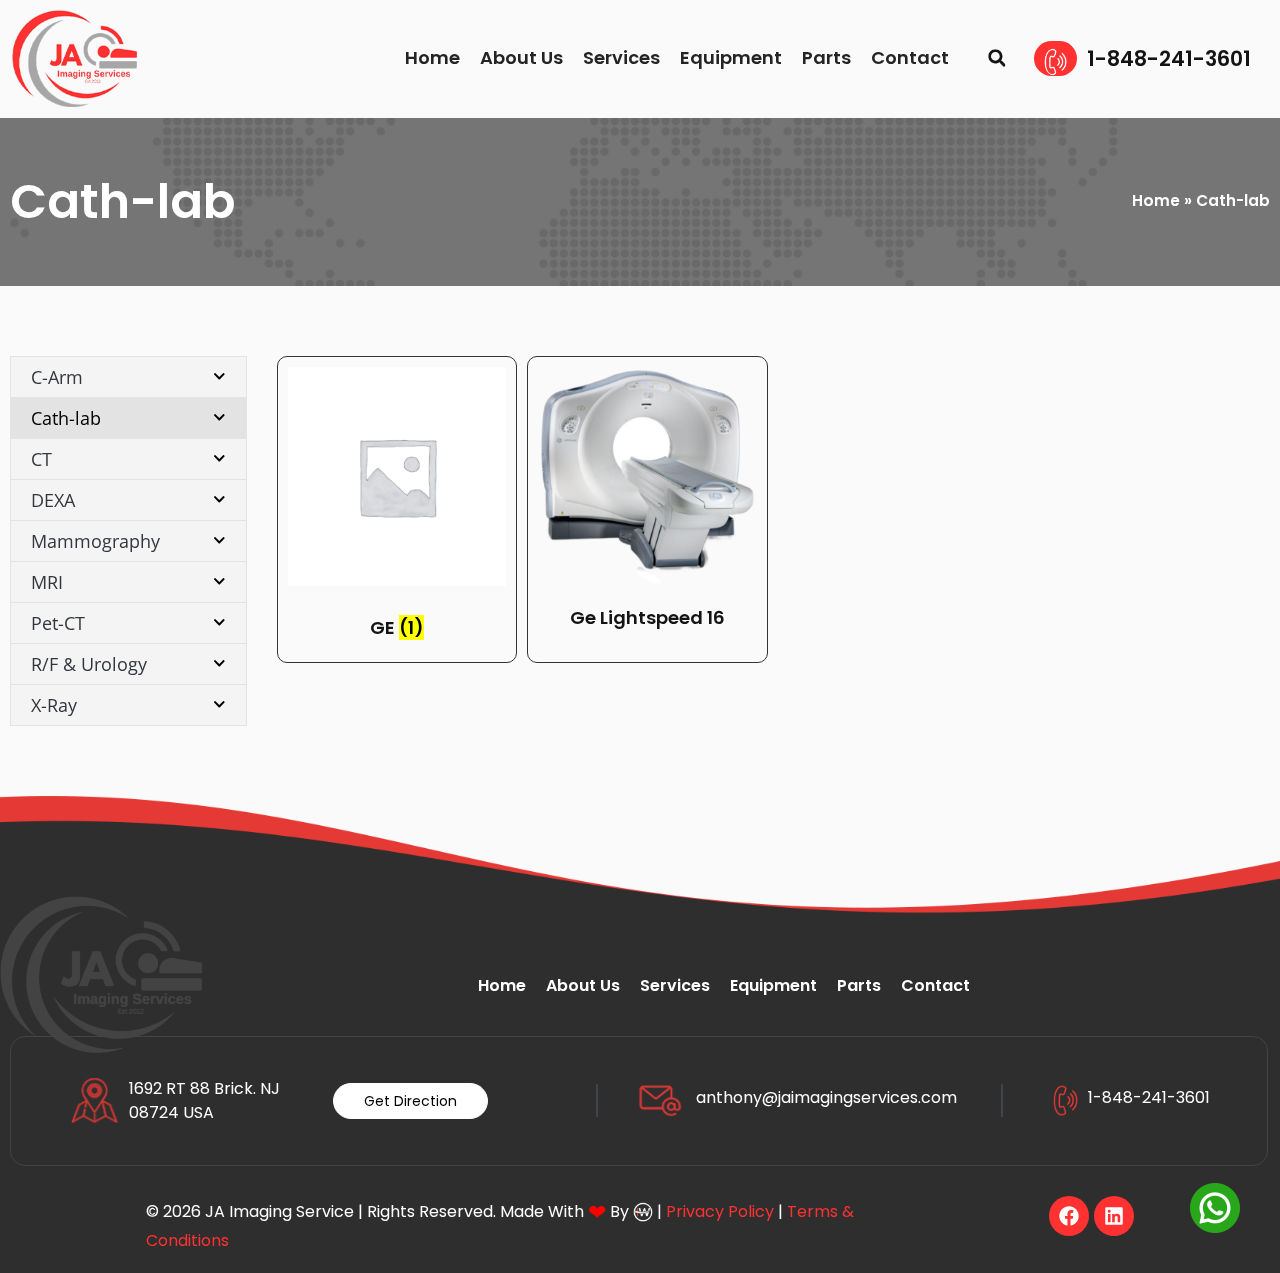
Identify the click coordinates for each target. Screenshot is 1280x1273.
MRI (47, 582)
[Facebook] (1069, 1216)
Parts (826, 57)
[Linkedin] (1114, 1216)
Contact (910, 57)
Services (621, 57)
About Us (521, 57)
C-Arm (57, 377)
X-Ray (54, 705)
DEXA (53, 500)
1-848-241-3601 (1169, 58)
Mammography (95, 541)
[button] (996, 58)
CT (41, 459)
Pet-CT (58, 623)
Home (432, 57)
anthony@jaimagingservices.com (826, 1097)
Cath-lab (66, 418)
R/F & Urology (89, 664)
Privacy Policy (720, 1211)
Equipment (731, 57)
